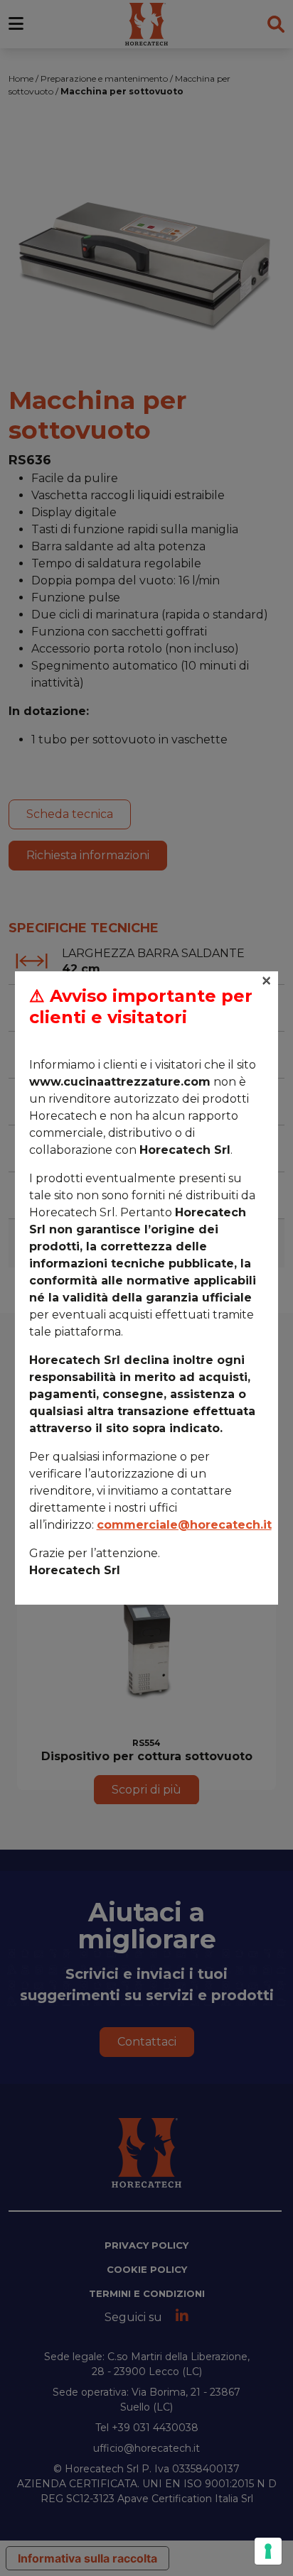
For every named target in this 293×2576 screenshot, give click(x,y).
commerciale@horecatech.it (184, 1525)
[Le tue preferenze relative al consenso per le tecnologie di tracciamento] (268, 2551)
